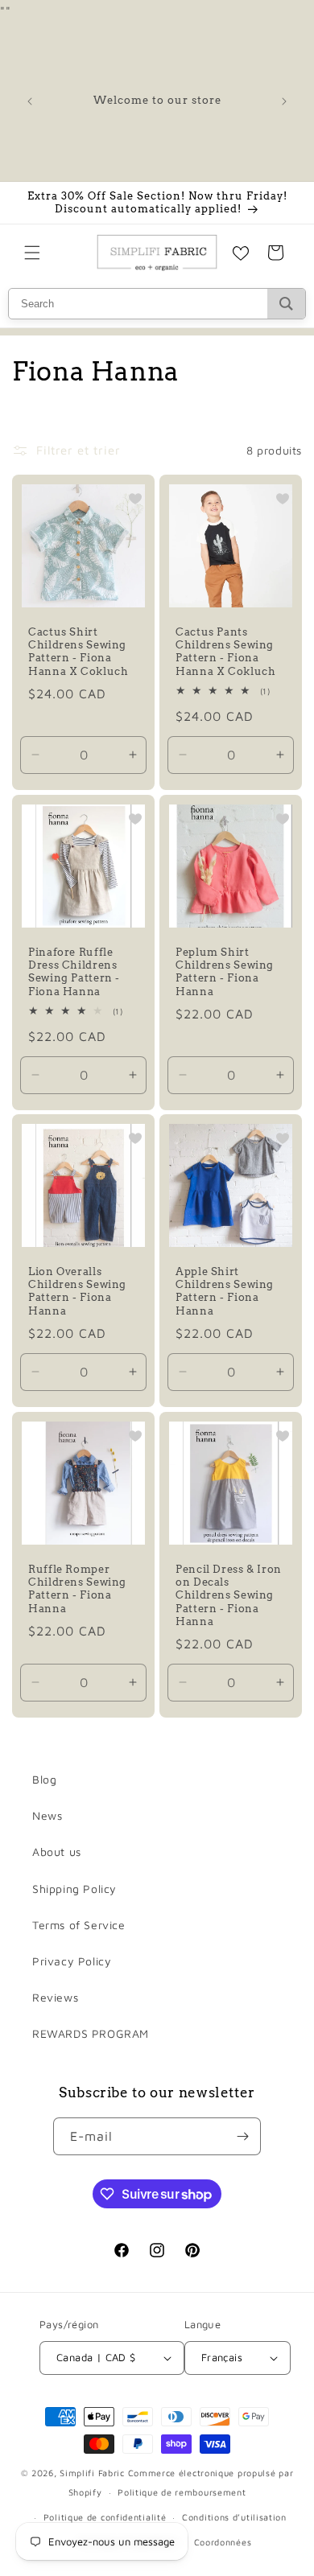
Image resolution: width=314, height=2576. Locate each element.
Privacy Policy (72, 1961)
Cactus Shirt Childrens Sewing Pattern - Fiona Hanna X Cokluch (78, 652)
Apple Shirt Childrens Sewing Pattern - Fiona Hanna (225, 1291)
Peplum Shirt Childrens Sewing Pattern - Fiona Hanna (225, 972)
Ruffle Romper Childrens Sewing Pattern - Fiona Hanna (77, 1589)
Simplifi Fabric (92, 2473)
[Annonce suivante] (284, 101)
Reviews (55, 1997)
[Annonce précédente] (30, 101)
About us (57, 1852)
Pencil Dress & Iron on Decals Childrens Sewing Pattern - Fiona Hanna (229, 1595)
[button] (32, 253)
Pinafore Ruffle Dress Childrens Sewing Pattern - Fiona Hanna (74, 972)
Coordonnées (223, 2542)
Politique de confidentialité (105, 2517)
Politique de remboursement (182, 2492)
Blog (44, 1779)
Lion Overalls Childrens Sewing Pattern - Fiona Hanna (77, 1291)
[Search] (286, 304)
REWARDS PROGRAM (91, 2033)
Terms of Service (79, 1925)
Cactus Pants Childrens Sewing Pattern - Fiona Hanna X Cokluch (225, 652)
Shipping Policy (74, 1889)
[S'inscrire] (242, 2136)
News (47, 1815)
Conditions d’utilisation (234, 2517)
